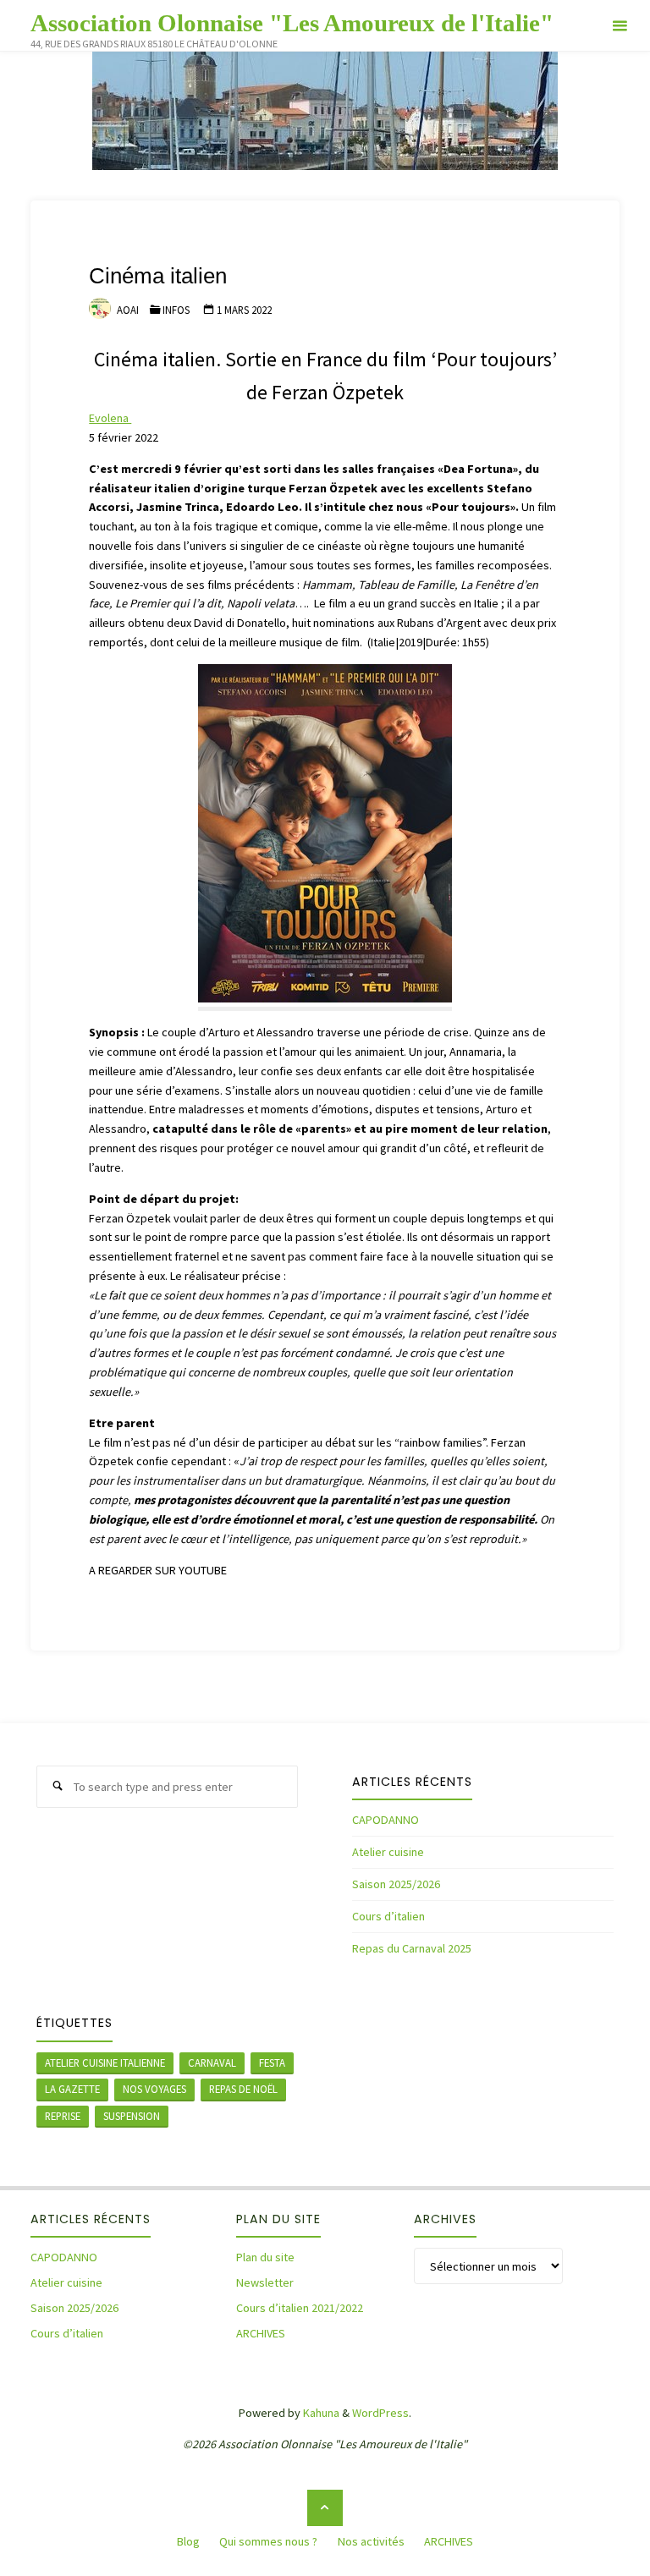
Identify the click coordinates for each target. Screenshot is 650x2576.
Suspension (132, 2116)
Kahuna (320, 2413)
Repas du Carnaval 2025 (412, 1948)
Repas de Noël (243, 2089)
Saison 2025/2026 (396, 1884)
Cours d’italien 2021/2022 (300, 2308)
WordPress (380, 2413)
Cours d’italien (388, 1916)
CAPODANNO (386, 1820)
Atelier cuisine (388, 1852)
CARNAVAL (212, 2062)
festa (272, 2062)
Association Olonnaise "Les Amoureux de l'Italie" (292, 22)
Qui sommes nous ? (268, 2541)
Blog (188, 2541)
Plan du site (265, 2257)
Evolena (110, 418)
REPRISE (63, 2116)
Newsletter (265, 2282)
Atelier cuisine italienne (105, 2062)
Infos (176, 310)
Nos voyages (154, 2089)
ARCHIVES (261, 2333)
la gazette (72, 2089)
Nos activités (371, 2541)
